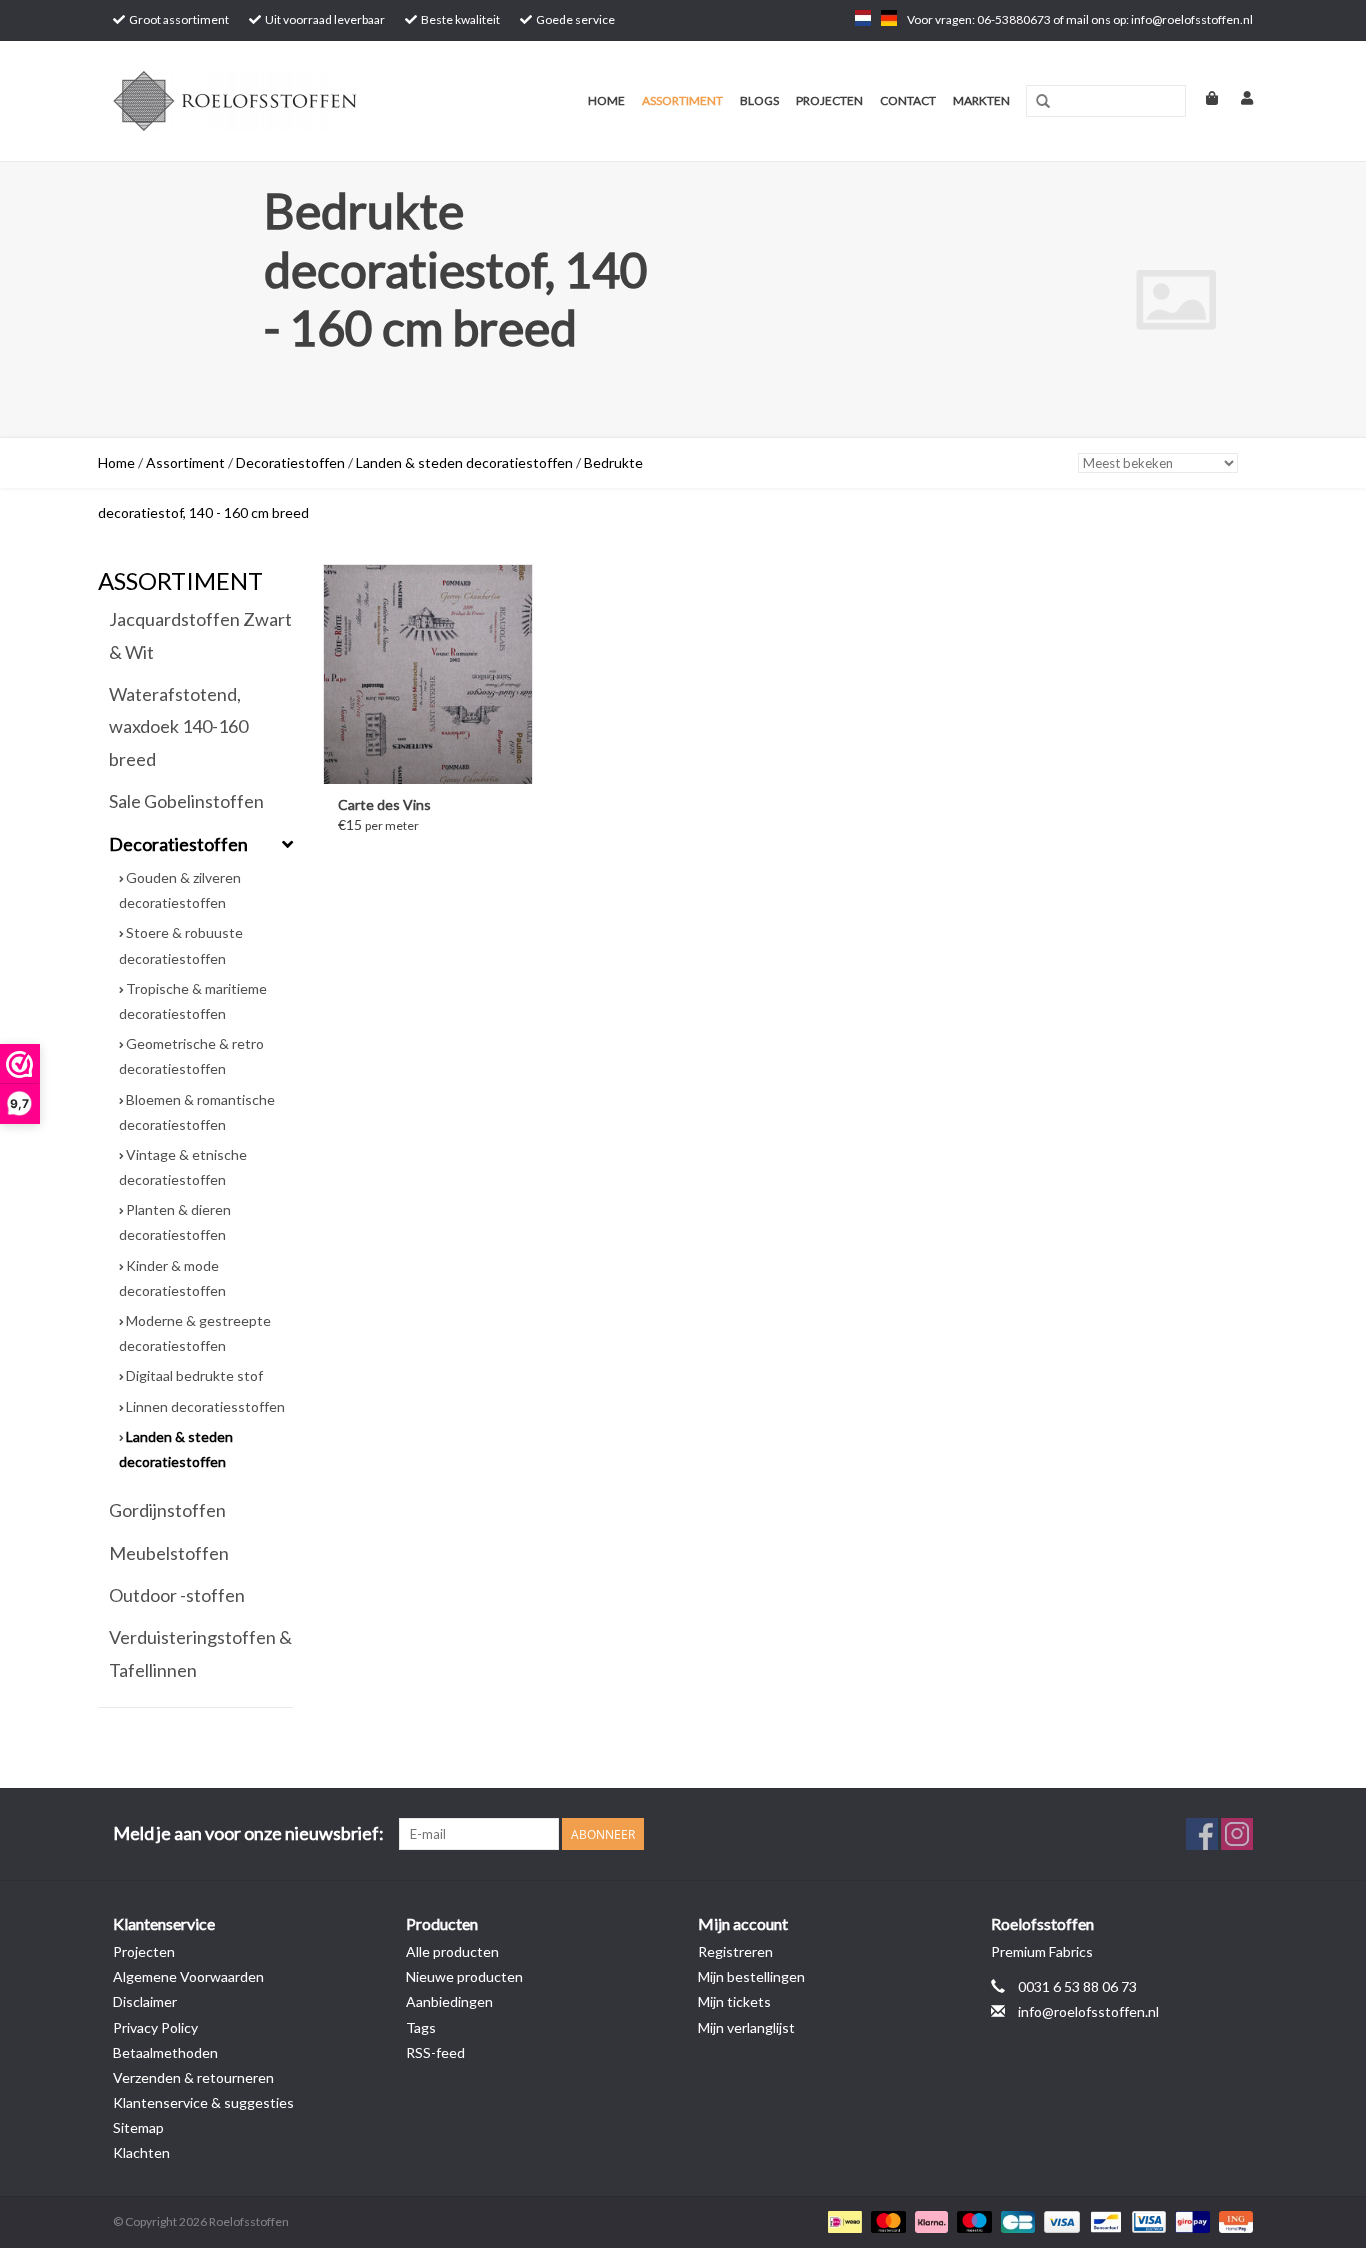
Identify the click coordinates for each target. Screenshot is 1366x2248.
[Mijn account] (1237, 97)
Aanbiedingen (449, 2001)
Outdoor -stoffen (177, 1595)
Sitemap (138, 2127)
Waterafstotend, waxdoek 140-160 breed (178, 726)
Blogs (759, 100)
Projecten (829, 100)
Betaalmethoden (165, 2052)
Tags (421, 2027)
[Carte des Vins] (428, 674)
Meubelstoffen (169, 1553)
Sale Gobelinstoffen (186, 801)
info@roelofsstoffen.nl (1088, 2011)
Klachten (141, 2152)
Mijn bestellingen (751, 1976)
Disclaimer (145, 2001)
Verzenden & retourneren (193, 2077)
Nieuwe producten (464, 1976)
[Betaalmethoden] (842, 2220)
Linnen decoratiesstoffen (205, 1406)
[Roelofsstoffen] (265, 101)
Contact (908, 100)
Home (606, 100)
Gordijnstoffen (167, 1510)
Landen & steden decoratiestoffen (464, 462)
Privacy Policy (155, 2027)
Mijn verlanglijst (746, 2027)
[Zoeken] (1043, 102)
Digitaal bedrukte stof (194, 1375)
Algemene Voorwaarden (188, 1976)
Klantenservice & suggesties (203, 2102)
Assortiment (682, 100)
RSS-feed (435, 2052)
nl (863, 18)
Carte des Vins (384, 804)
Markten (981, 100)
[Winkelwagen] (1203, 97)
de (889, 18)
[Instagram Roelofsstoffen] (1237, 1834)
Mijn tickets (734, 2001)
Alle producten (452, 1951)
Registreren (735, 1951)
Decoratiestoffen (290, 462)
